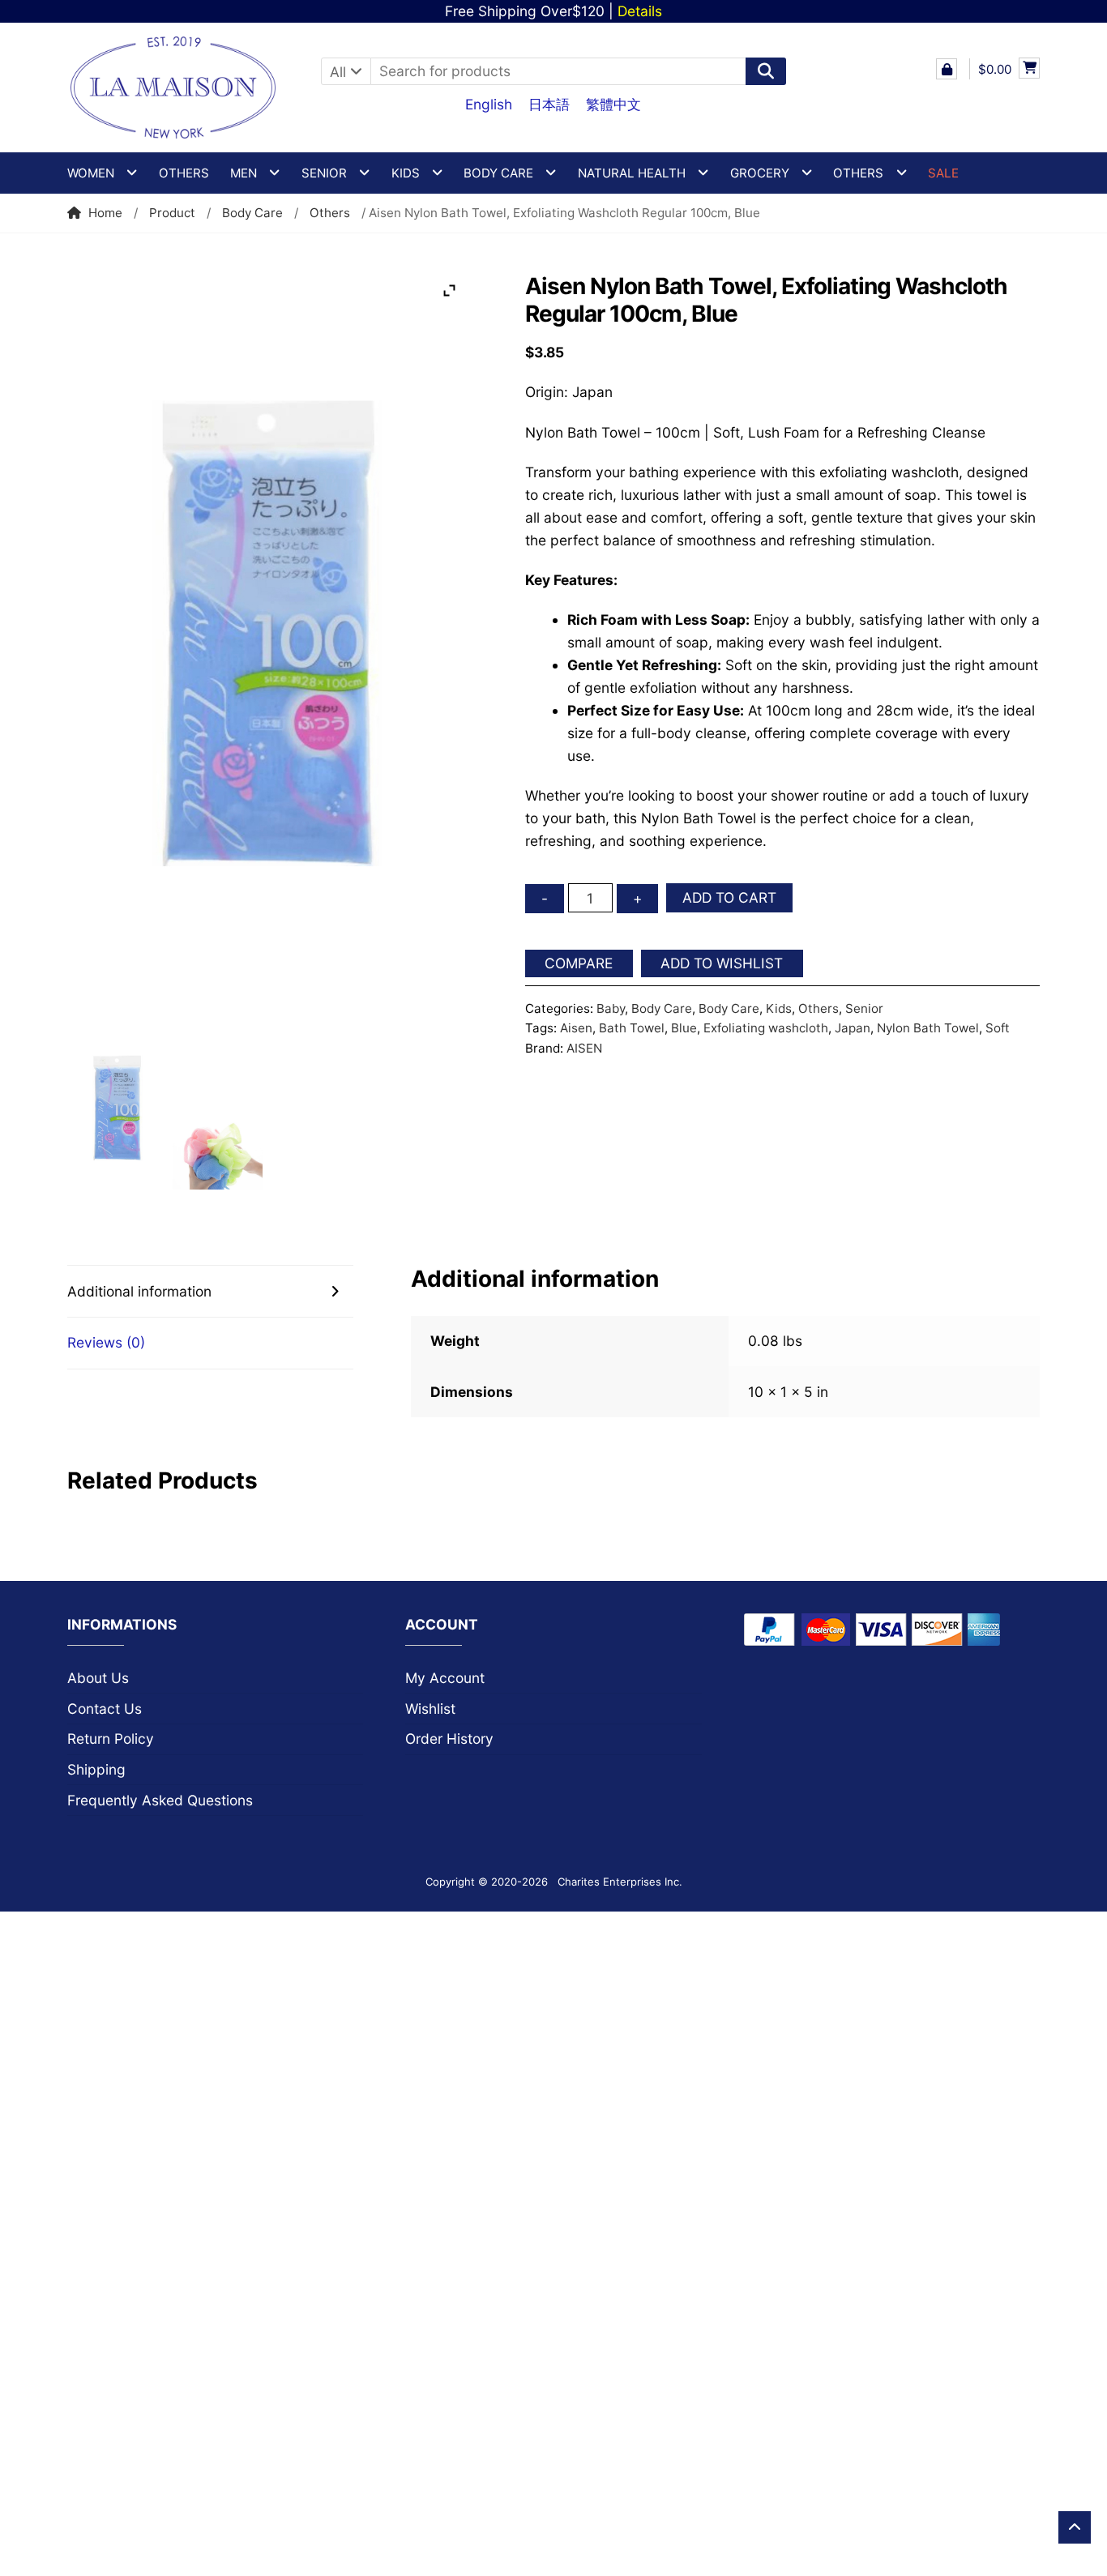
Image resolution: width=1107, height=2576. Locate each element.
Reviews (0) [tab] (106, 1342)
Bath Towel (632, 1028)
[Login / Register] (947, 69)
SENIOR (324, 173)
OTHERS (858, 173)
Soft (998, 1028)
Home (105, 213)
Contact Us (105, 1709)
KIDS (406, 173)
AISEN (584, 1048)
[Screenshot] (117, 1108)
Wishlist (430, 1709)
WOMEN (91, 173)
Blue (684, 1028)
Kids (779, 1008)
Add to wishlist (722, 963)
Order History (449, 1739)
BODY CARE (498, 173)
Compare (579, 963)
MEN (244, 173)
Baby (611, 1008)
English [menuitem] (489, 104)
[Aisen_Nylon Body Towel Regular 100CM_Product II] (218, 1155)
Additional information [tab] (139, 1291)
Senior (864, 1008)
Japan (853, 1028)
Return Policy (111, 1739)
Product (172, 213)
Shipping (96, 1769)
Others (184, 173)
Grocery (760, 173)
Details (640, 11)
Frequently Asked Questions (160, 1800)
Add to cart (729, 897)
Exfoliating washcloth (766, 1028)
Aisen (576, 1028)
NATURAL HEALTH (632, 173)
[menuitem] (489, 104)
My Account (445, 1678)
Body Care (252, 213)
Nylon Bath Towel (928, 1028)
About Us (98, 1678)
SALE (943, 173)
